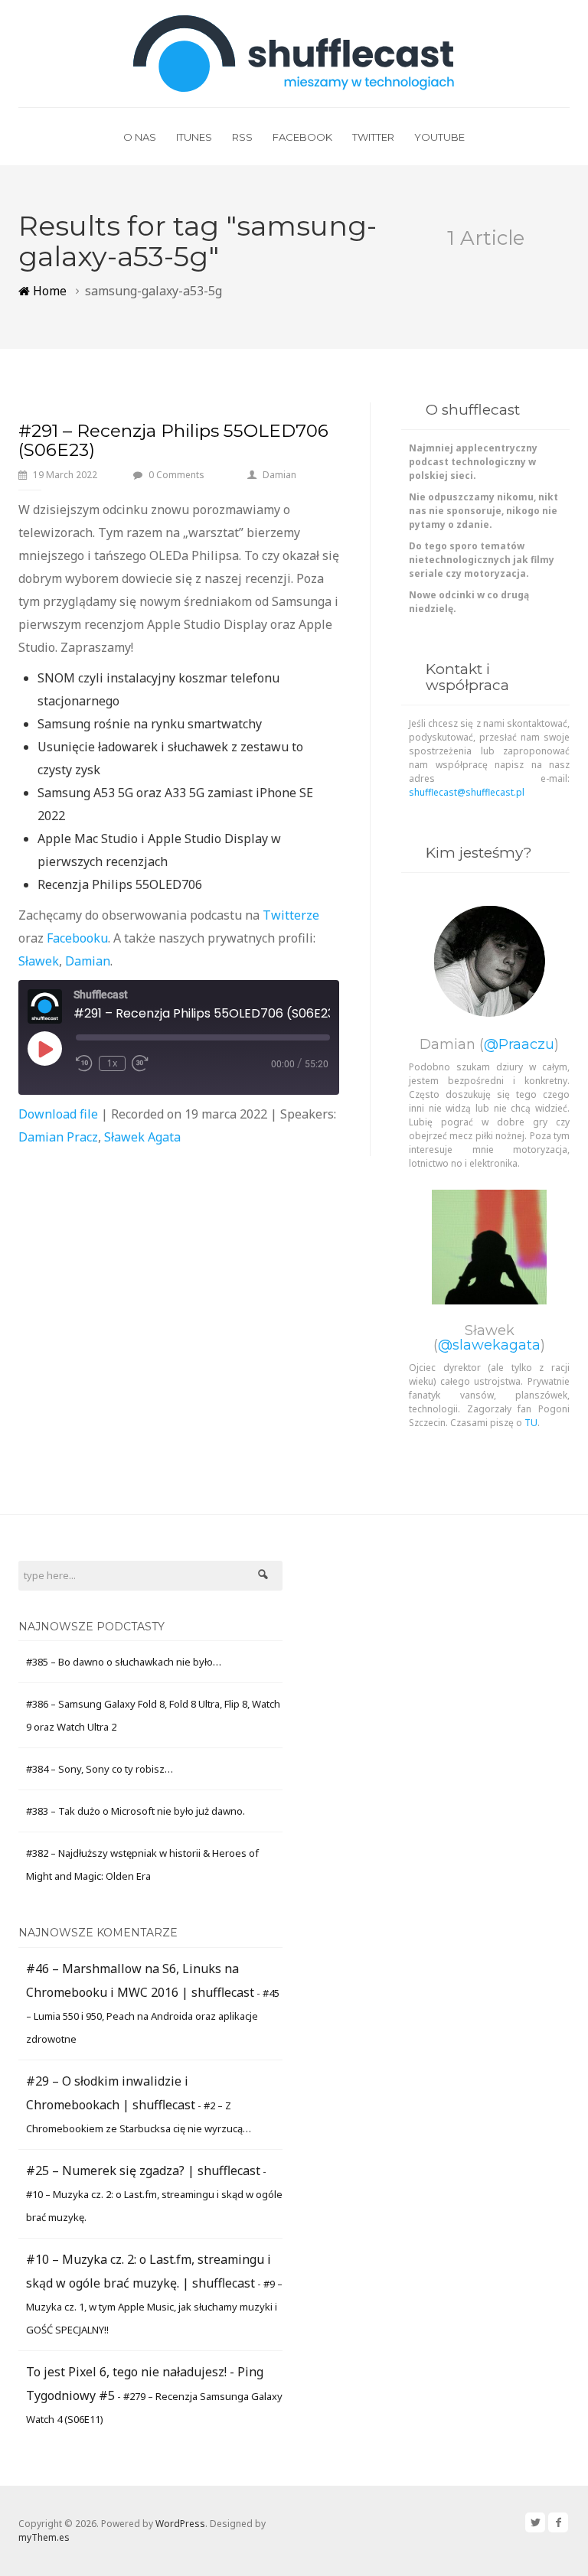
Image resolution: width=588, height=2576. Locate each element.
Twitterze (291, 915)
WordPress (180, 2524)
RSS (242, 137)
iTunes (194, 137)
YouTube (439, 137)
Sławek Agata (142, 1137)
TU (531, 1423)
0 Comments (176, 475)
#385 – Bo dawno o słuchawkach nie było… (124, 1662)
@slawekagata (489, 1345)
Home (48, 291)
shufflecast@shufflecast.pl (467, 792)
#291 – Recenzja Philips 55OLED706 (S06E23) (173, 440)
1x (112, 1063)
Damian (279, 475)
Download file (58, 1114)
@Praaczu (519, 1044)
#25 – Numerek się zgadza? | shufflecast (143, 2171)
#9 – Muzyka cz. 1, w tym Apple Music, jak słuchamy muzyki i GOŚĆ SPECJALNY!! (154, 2307)
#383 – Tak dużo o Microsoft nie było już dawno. (136, 1811)
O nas (140, 137)
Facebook (302, 137)
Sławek (39, 961)
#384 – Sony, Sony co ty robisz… (100, 1769)
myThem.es (44, 2537)
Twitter (373, 137)
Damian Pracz (58, 1137)
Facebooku (77, 938)
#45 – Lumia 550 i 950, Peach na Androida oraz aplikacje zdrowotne (153, 2016)
